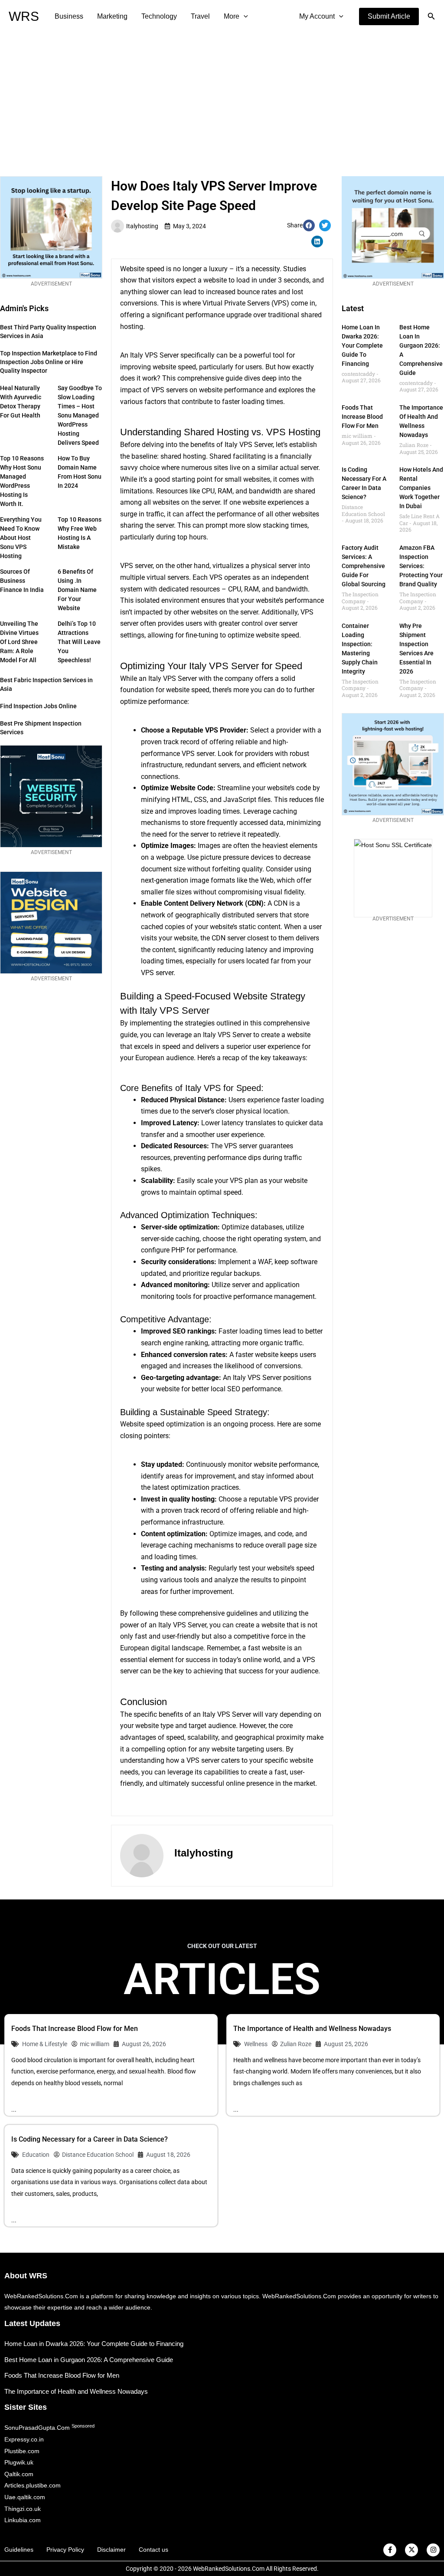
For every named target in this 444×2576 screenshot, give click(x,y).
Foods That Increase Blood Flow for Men (362, 417)
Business (69, 16)
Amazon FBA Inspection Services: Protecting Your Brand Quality (421, 566)
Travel (200, 16)
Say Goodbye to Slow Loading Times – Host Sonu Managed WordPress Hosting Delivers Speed (80, 415)
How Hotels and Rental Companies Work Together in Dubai (421, 488)
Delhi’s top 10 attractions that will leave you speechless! (79, 642)
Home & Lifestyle (45, 2044)
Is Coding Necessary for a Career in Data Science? (90, 2139)
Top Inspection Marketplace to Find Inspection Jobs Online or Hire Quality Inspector (49, 362)
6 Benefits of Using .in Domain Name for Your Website (77, 590)
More (232, 16)
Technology (159, 16)
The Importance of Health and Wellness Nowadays (312, 2029)
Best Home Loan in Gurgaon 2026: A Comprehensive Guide (89, 2360)
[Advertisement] (222, 98)
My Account (317, 16)
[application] (244, 16)
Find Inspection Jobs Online (38, 706)
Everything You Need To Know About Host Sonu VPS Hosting (21, 538)
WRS (24, 16)
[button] (389, 16)
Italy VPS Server (249, 445)
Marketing (112, 16)
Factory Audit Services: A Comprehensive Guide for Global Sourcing (364, 566)
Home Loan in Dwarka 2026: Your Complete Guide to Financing (362, 345)
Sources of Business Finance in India (22, 581)
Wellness (256, 2044)
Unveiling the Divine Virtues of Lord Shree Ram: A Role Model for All (19, 642)
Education (36, 2155)
